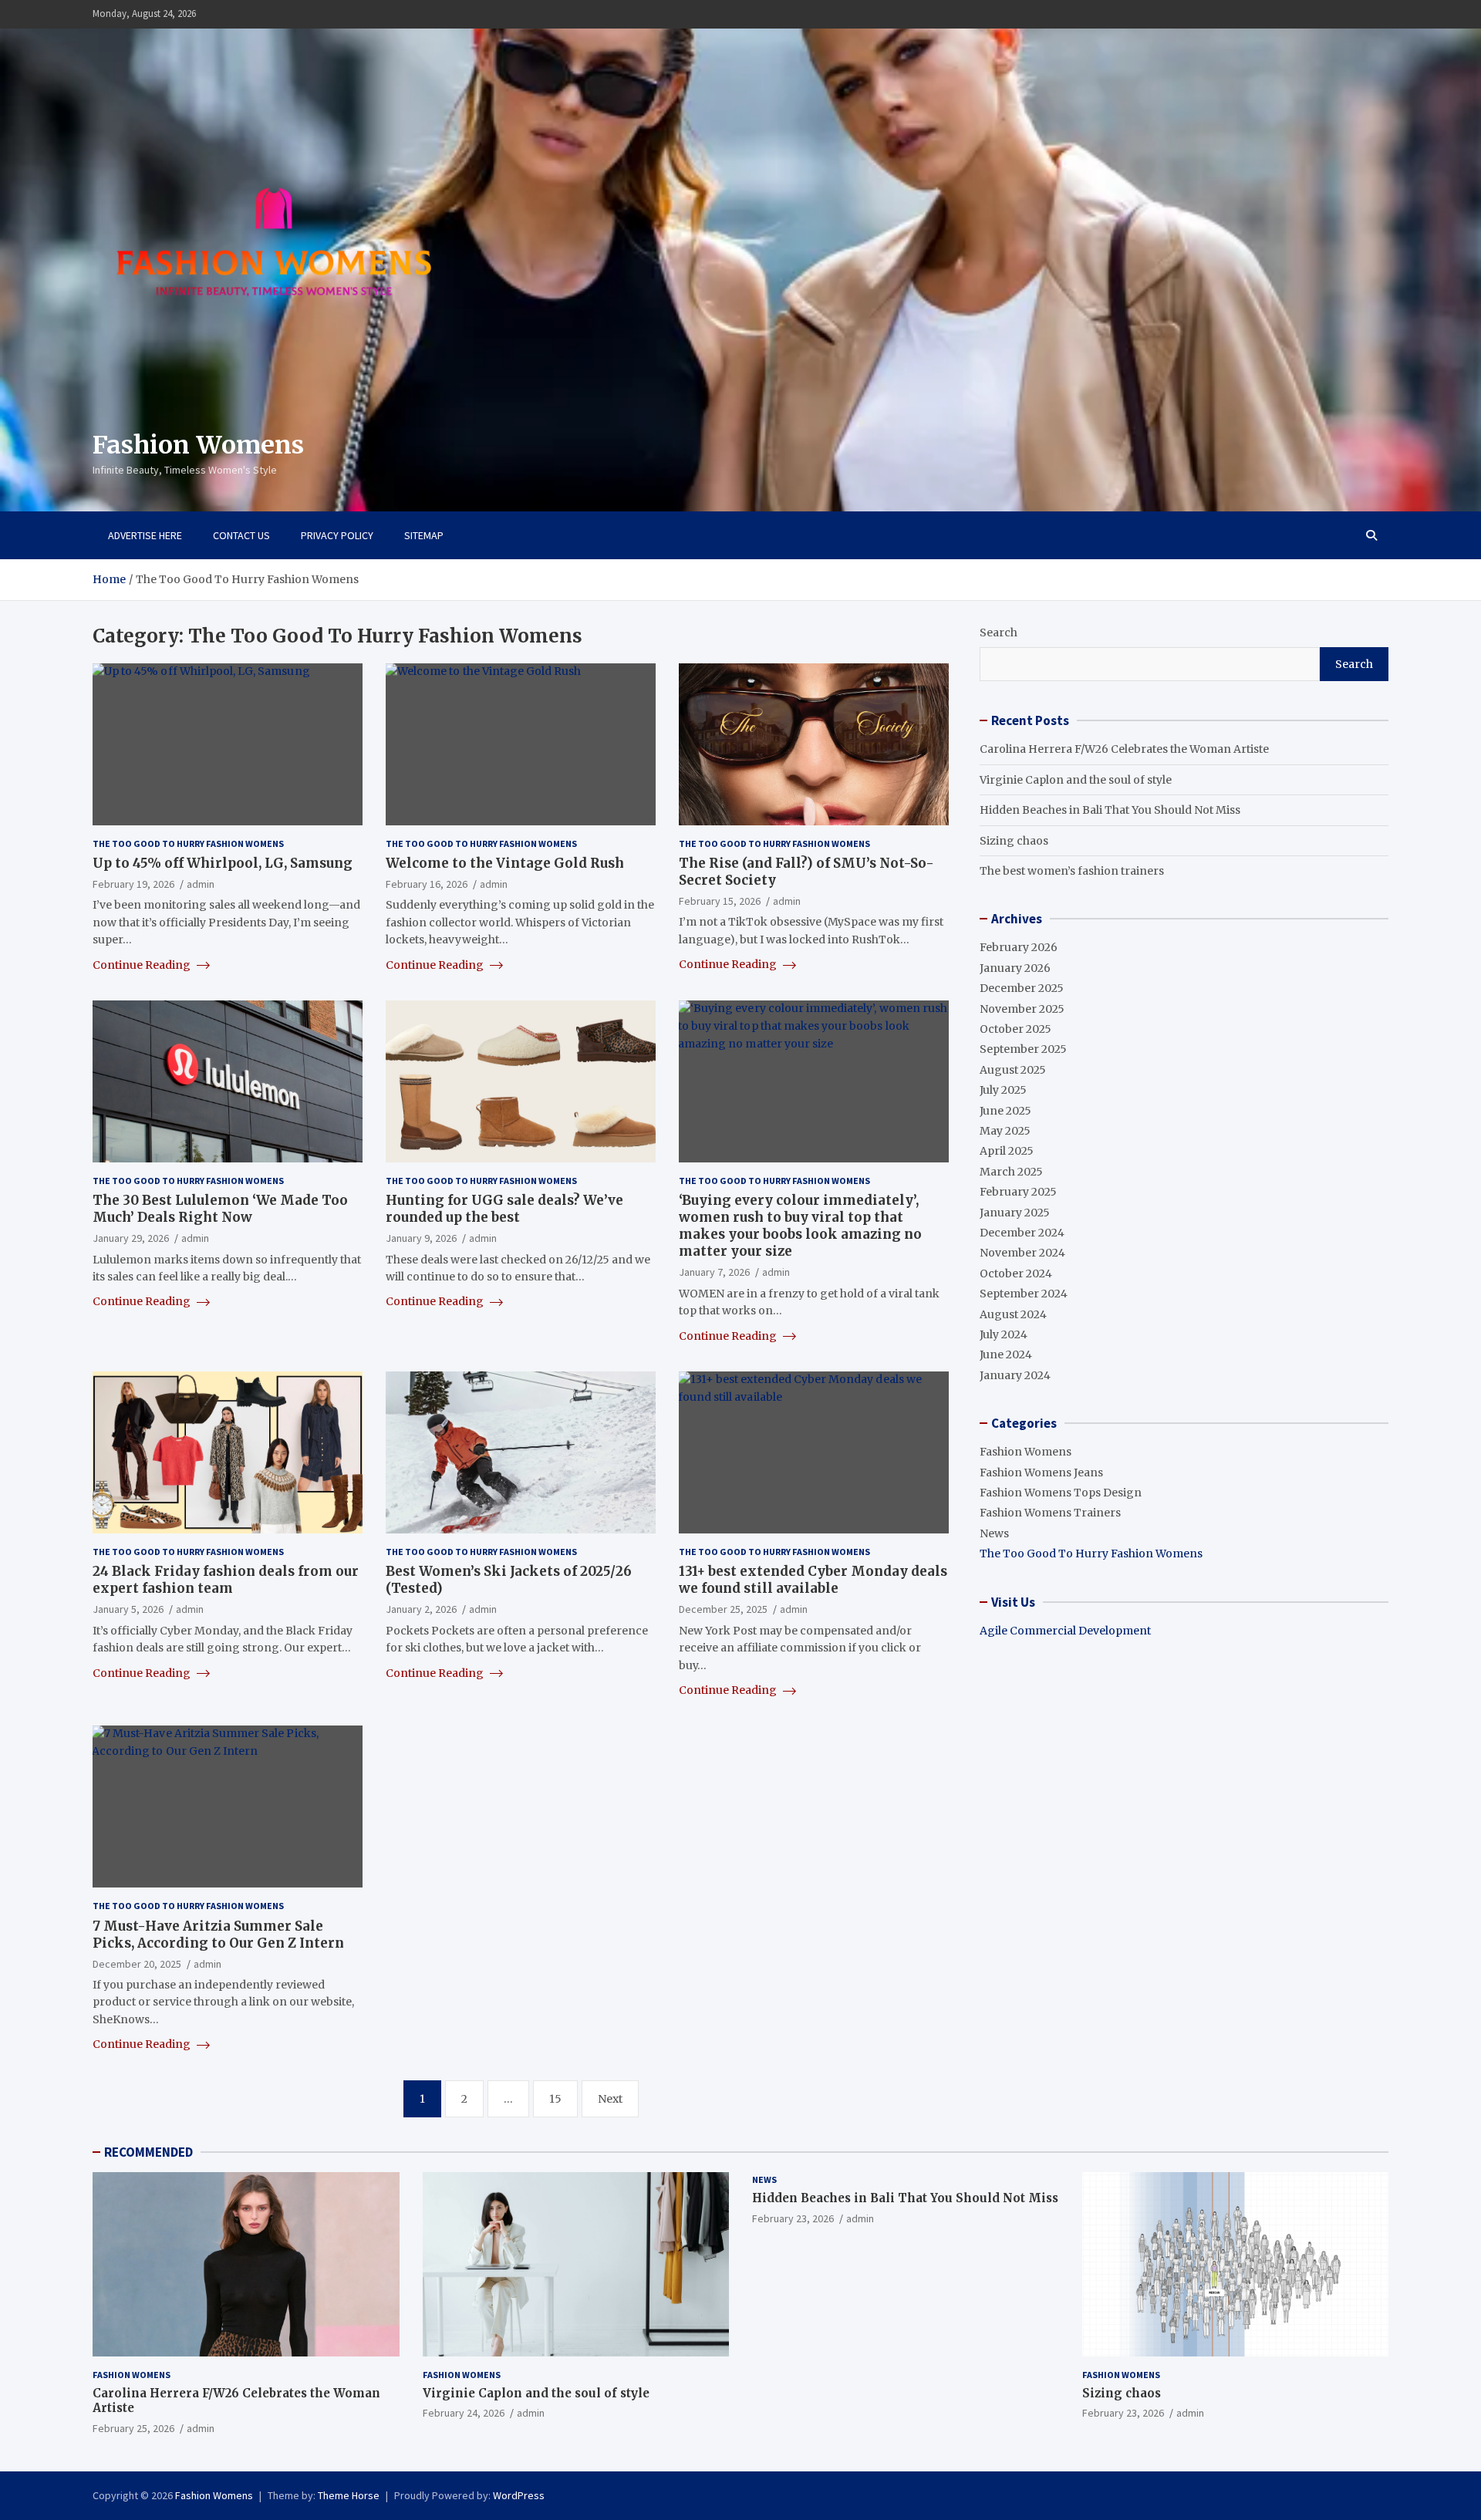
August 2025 (1013, 1070)
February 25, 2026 (133, 2428)
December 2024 (1022, 1233)
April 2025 (1007, 1151)
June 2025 (1005, 1111)
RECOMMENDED (148, 2152)
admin (201, 884)
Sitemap (424, 535)
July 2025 (1003, 1090)
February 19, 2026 (133, 884)
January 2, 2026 (421, 1609)
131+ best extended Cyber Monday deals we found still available (813, 1580)
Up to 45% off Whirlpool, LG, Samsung (223, 863)
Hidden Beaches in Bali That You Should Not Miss (1110, 810)
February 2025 (1018, 1192)
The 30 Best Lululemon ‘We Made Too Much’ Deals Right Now (220, 1209)
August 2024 (1013, 1314)
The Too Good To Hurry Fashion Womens (188, 843)
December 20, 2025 (137, 1964)
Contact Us (241, 535)
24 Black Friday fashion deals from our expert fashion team (226, 1580)
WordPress (519, 2495)
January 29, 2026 (131, 1238)
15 (555, 2099)
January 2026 (1015, 968)
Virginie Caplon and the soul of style (1076, 780)
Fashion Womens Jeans (1041, 1473)
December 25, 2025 (723, 1609)
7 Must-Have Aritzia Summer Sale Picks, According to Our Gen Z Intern (218, 1935)
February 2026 (1019, 947)
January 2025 (1015, 1213)
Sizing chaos (1014, 841)
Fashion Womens (198, 445)
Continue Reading (143, 965)
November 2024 (1022, 1253)
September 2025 (1023, 1049)
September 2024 (1024, 1294)
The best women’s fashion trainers (1072, 871)
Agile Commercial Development (1065, 1631)
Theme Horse (349, 2495)
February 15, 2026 (720, 901)
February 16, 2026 (427, 884)
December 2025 (1022, 988)
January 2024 (1015, 1375)
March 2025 (1011, 1172)
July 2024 (1004, 1334)
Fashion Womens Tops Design (1061, 1493)
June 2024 (1006, 1354)
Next (610, 2099)
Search (999, 633)
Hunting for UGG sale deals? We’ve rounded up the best (504, 1209)
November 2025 (1022, 1009)
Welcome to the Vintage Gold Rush (505, 863)
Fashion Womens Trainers (1050, 1513)
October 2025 (1015, 1029)
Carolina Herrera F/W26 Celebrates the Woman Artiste (1124, 749)
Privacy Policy (337, 535)
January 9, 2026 (421, 1238)
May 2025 (1005, 1131)
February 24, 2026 (464, 2413)
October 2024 (1016, 1273)
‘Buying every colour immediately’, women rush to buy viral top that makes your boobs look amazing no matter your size (800, 1226)
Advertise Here (145, 535)
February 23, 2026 (793, 2218)
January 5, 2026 (128, 1609)
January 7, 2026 (714, 1272)
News (994, 1533)
